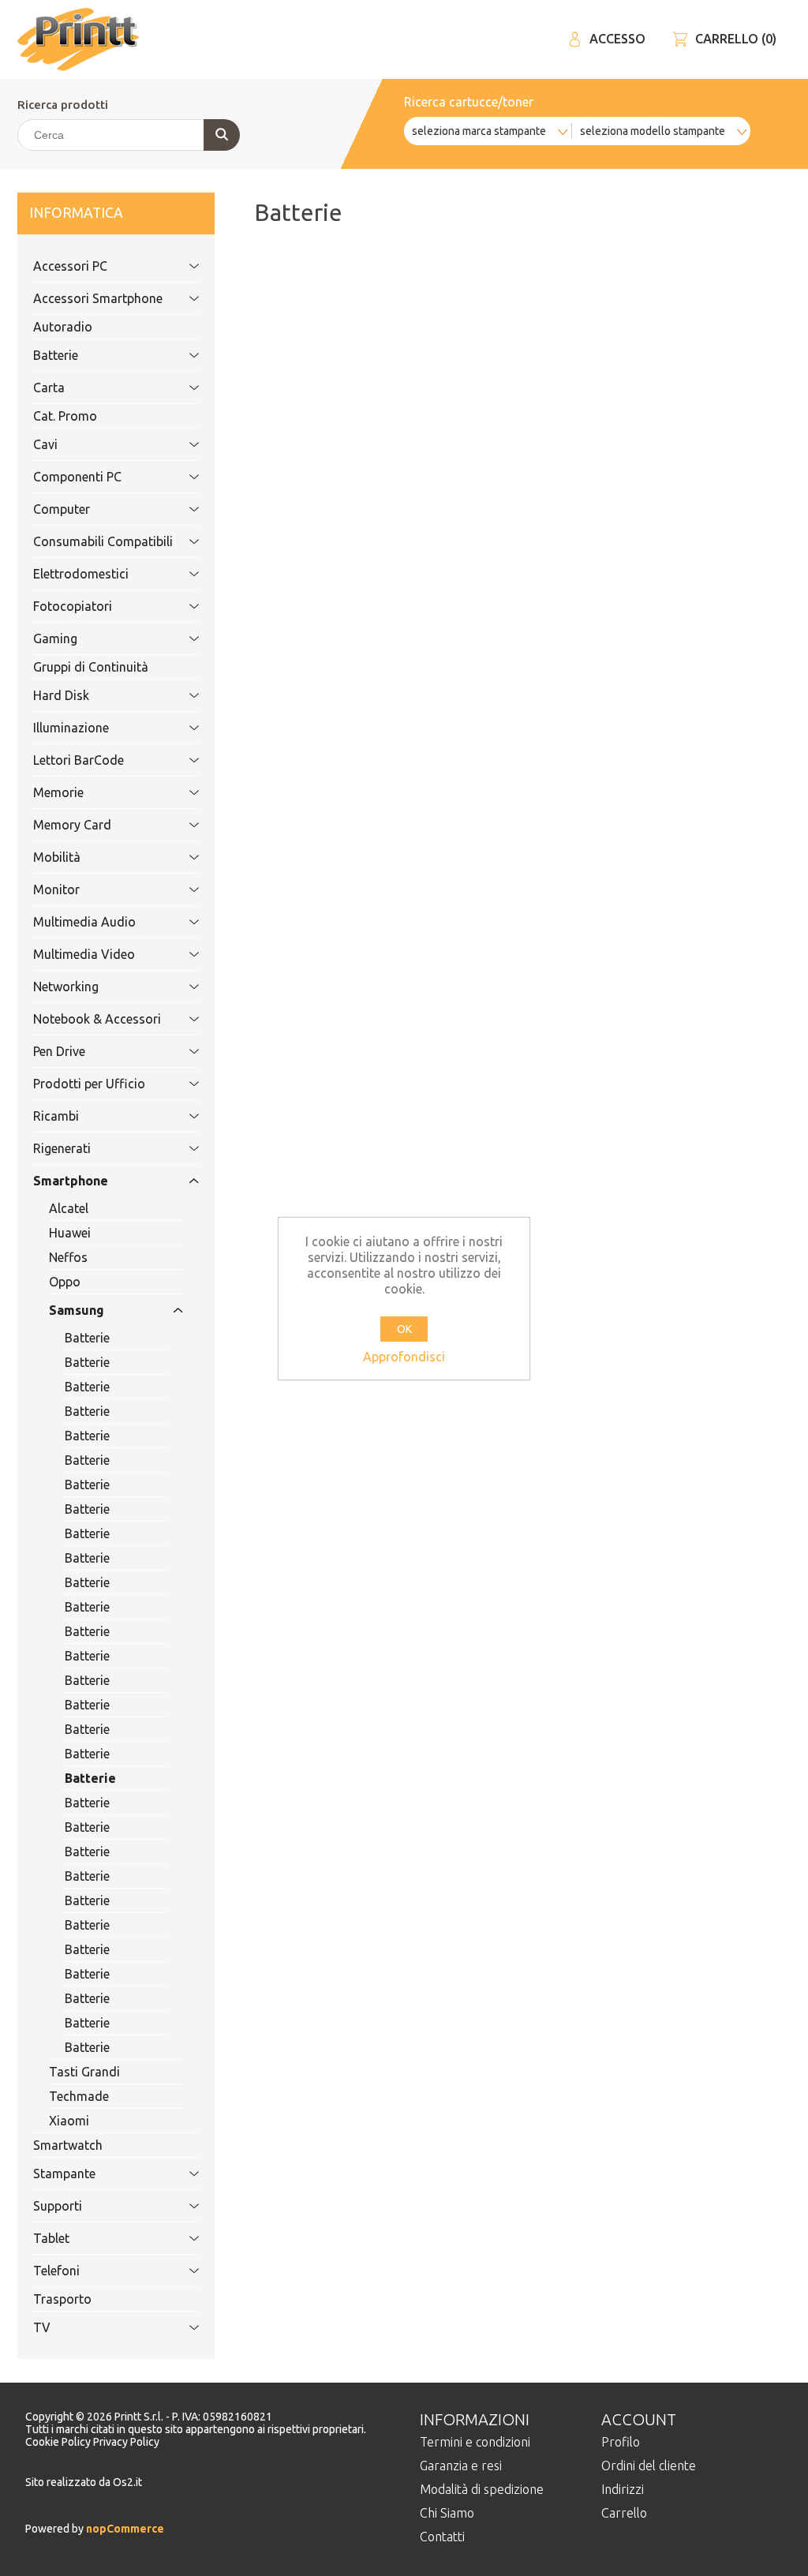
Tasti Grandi (84, 2072)
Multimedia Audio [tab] (84, 922)
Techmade (79, 2096)
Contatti (442, 2537)
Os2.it (127, 2482)
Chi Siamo (447, 2513)
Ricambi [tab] (56, 1116)
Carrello (624, 2513)
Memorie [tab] (58, 792)
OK (404, 1329)
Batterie (87, 1338)
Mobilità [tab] (57, 857)
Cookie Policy (59, 2442)
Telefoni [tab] (56, 2271)
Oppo (65, 1282)
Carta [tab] (49, 388)
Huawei (70, 1233)
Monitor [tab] (56, 889)
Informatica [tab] (76, 213)
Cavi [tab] (45, 444)
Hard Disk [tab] (61, 695)
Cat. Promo (65, 416)
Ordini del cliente (649, 2466)
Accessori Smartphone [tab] (98, 298)
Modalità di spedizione (482, 2489)
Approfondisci (404, 1357)
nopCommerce (124, 2529)
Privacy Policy (126, 2442)
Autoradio (63, 327)
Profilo (621, 2442)
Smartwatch (68, 2145)
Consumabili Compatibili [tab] (103, 541)
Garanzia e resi (461, 2466)
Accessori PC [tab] (70, 266)
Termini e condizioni (475, 2442)
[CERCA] (222, 135)
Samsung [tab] (77, 1310)
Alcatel (69, 1208)
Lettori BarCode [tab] (79, 760)
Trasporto (62, 2299)
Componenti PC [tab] (77, 477)
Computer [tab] (62, 509)
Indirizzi (623, 2489)
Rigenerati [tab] (62, 1148)
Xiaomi (69, 2121)
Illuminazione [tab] (71, 728)
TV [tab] (42, 2327)
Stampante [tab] (64, 2173)
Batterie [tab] (56, 355)
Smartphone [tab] (71, 1181)
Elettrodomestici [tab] (81, 574)
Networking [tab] (66, 987)
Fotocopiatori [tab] (73, 606)
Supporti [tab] (58, 2206)
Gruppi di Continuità (91, 667)
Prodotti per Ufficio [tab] (89, 1084)
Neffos (68, 1257)
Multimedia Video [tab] (84, 954)
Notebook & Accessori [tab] (97, 1019)
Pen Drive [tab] (59, 1051)
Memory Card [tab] (72, 825)
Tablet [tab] (51, 2238)
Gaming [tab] (55, 638)
